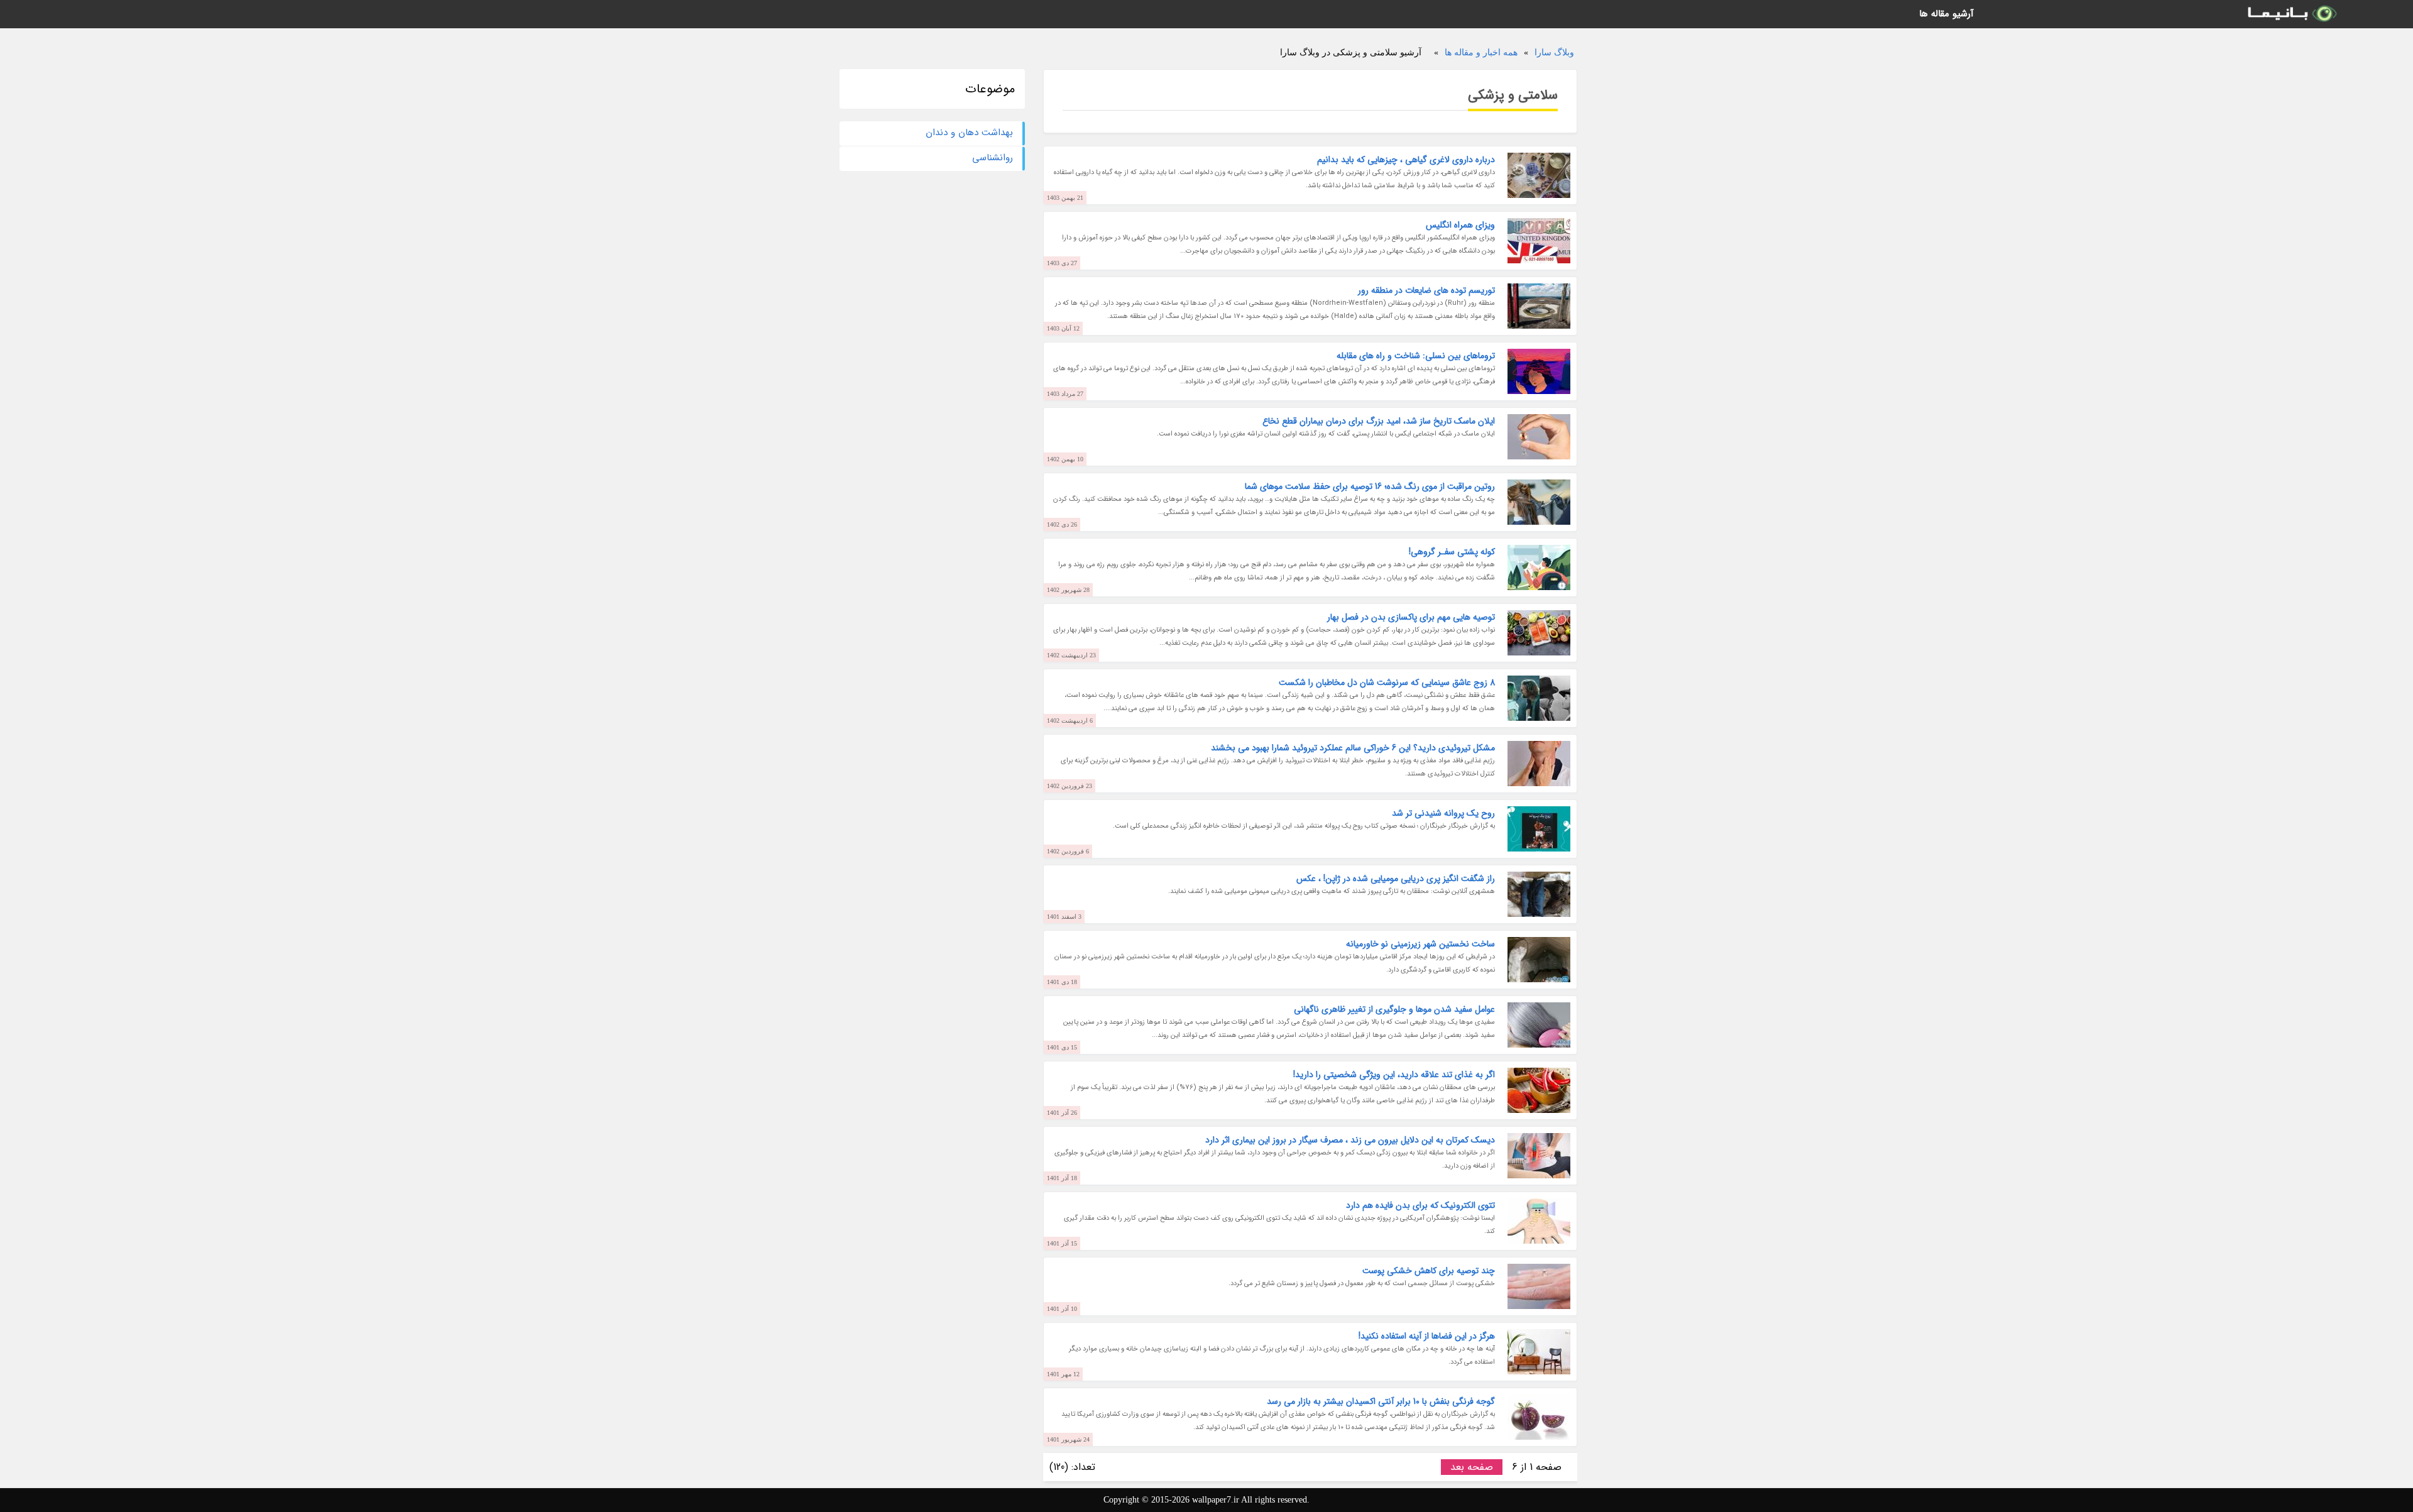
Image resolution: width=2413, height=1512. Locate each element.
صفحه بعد (1472, 1467)
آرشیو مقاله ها (1946, 14)
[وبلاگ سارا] (2291, 14)
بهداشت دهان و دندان (969, 133)
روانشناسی (993, 158)
